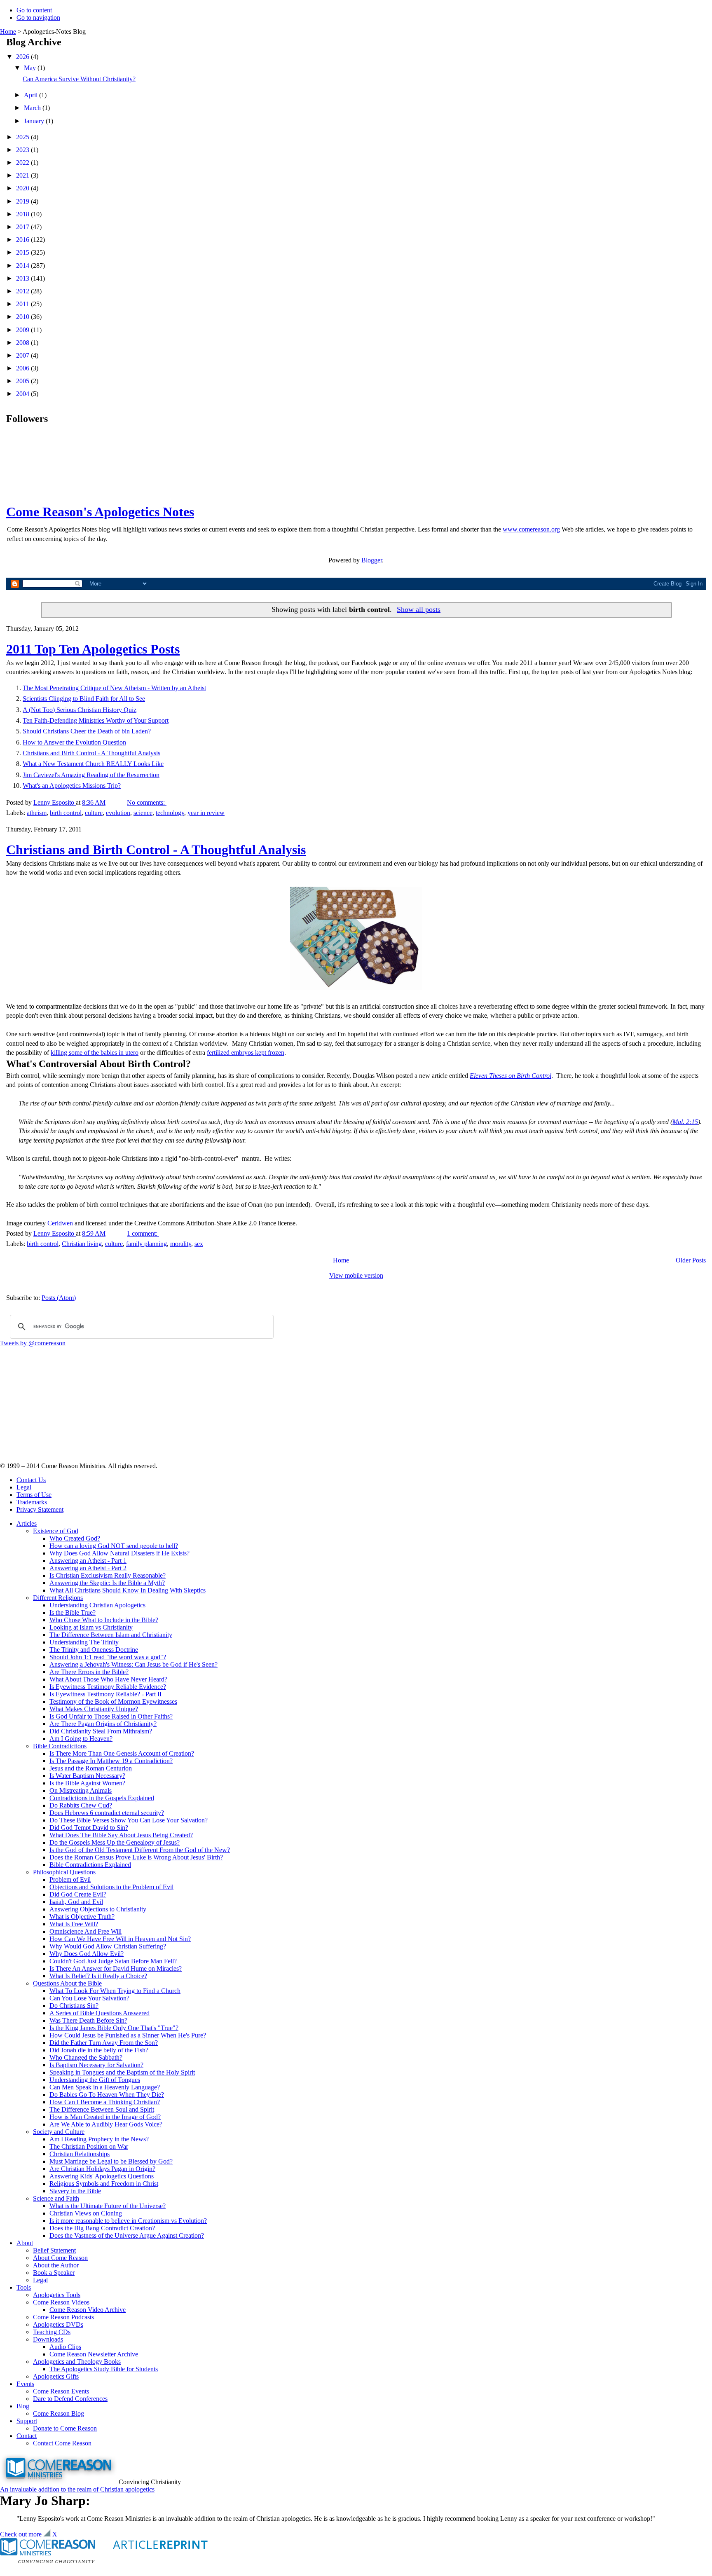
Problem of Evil (70, 1879)
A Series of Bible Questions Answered (100, 2013)
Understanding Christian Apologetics (97, 1605)
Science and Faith (56, 2198)
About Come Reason (60, 2258)
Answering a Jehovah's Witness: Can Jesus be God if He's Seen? (133, 1664)
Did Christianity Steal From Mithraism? (101, 1731)
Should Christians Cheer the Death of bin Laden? (87, 731)
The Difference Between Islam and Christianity (111, 1635)
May (31, 68)
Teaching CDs (52, 2332)
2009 (23, 330)
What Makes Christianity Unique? (94, 1709)
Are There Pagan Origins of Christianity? (103, 1724)
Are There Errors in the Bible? (89, 1672)
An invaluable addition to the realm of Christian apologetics (77, 2489)
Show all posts (419, 609)
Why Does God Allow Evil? (87, 1954)
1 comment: (143, 1233)
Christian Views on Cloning (86, 2213)
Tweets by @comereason (33, 1343)
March (33, 108)
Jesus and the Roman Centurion (91, 1768)
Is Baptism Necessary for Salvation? (96, 2065)
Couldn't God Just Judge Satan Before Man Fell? (113, 1961)
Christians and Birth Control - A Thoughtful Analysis (91, 753)
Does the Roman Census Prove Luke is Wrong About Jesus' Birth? (136, 1857)
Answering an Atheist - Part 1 (88, 1561)
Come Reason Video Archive (88, 2310)
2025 (23, 137)
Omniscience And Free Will (85, 1931)
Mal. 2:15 (685, 1122)
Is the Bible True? (73, 1612)
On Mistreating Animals (81, 1790)
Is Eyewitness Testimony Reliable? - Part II (105, 1694)
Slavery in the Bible (75, 2191)
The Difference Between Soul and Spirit (102, 2109)
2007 (23, 355)
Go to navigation (38, 18)
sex (199, 1244)
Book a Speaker (54, 2273)
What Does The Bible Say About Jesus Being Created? (121, 1835)
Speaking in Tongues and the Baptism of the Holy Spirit (122, 2072)
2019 (23, 201)
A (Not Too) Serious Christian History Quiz (80, 710)
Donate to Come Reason (65, 2428)
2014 (23, 266)
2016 (23, 240)
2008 (23, 343)
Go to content (34, 10)
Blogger (372, 560)
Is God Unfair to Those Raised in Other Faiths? (111, 1716)
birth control (66, 813)
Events (25, 2384)
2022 (23, 163)
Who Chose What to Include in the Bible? (104, 1620)
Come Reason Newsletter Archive (94, 2354)
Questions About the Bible (67, 1983)
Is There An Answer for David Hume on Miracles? (116, 1968)
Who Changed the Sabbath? (86, 2057)
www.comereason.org (531, 529)
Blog (23, 2406)
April (32, 95)
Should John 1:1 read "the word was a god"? (108, 1657)
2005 (23, 381)
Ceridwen (60, 1223)
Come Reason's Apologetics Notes (100, 512)
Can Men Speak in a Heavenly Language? (105, 2087)
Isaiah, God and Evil (76, 1902)
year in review (206, 813)
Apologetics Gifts (56, 2376)
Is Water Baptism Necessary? (87, 1776)
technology (170, 813)
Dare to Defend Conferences (70, 2399)
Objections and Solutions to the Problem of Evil (111, 1887)
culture (94, 813)
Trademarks (32, 1502)
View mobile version (356, 1275)
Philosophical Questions (64, 1872)
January (35, 121)
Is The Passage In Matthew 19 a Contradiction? (111, 1761)
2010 (23, 317)
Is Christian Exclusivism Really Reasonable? (108, 1575)
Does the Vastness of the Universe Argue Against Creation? (127, 2235)
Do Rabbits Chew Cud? (81, 1805)
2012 (23, 291)
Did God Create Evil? (78, 1894)
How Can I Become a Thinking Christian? (105, 2102)
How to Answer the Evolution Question (74, 742)
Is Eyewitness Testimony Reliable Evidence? (108, 1687)
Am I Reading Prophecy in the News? (99, 2139)
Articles (27, 1523)
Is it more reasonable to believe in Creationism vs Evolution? (128, 2221)
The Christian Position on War (89, 2146)
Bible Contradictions (60, 1746)
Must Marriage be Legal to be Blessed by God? (111, 2161)
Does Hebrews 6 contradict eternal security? (107, 1813)
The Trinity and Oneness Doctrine (94, 1650)
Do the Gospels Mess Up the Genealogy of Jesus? (115, 1842)
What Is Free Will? (74, 1924)
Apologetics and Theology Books (77, 2362)
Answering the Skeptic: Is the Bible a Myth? (107, 1583)
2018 (23, 214)
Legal (24, 1487)
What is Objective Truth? (82, 1917)
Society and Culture (59, 2132)
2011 (23, 304)
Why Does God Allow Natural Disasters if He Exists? (119, 1553)
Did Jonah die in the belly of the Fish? (99, 2050)
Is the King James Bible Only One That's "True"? (114, 2028)
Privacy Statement (40, 1509)
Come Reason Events (61, 2391)
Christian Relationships (80, 2154)
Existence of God (56, 1531)
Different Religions (58, 1598)
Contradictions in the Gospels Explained (102, 1798)
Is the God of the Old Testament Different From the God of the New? (140, 1850)
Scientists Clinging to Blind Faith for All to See (84, 699)
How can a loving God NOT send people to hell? (114, 1546)
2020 (23, 188)
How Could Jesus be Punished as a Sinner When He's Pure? (128, 2035)
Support (27, 2421)
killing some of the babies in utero (95, 1053)
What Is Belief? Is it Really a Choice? (98, 1976)
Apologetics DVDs (58, 2324)
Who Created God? (75, 1538)
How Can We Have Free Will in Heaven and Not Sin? (120, 1939)
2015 (23, 252)
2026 (23, 57)
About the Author (56, 2265)
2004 (23, 394)
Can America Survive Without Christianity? (79, 79)
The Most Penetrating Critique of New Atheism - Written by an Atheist (114, 688)
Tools (24, 2287)
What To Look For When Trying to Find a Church (115, 1991)
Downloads (48, 2339)
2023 (23, 150)
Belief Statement (54, 2250)
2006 (23, 368)
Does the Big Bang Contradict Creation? (102, 2228)
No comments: (147, 802)
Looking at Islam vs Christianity (91, 1627)
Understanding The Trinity (84, 1642)
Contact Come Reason (62, 2443)
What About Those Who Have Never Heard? (108, 1679)
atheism (37, 813)
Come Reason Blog (59, 2413)
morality (181, 1244)
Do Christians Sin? (74, 2006)
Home (8, 32)
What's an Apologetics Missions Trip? (72, 786)
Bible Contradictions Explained (90, 1865)
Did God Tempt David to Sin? (89, 1828)
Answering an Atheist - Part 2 (88, 1568)
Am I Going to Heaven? (81, 1739)
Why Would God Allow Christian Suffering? (108, 1946)
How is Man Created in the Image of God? (105, 2117)
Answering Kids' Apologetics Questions (102, 2176)
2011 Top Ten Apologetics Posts (93, 649)
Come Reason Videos (61, 2302)
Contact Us (31, 1480)
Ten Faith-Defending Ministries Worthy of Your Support (96, 720)
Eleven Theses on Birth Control (511, 1076)
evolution (118, 813)
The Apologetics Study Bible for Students (104, 2369)
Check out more (21, 2534)
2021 (23, 175)
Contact (27, 2436)
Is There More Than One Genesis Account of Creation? (122, 1753)
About (25, 2243)
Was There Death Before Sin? (88, 2020)
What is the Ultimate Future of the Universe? (108, 2206)
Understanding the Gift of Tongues (95, 2080)
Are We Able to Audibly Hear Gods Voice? (106, 2124)
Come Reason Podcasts (63, 2317)
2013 (23, 278)
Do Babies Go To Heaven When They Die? (107, 2095)
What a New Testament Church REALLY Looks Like (93, 764)
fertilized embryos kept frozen (246, 1053)
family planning (146, 1244)
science (143, 813)
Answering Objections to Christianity (98, 1909)
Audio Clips (65, 2347)
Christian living (82, 1244)
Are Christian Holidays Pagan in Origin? (102, 2169)
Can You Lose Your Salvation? (89, 1998)
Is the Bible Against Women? (87, 1783)
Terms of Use (34, 1495)
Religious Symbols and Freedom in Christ (104, 2184)
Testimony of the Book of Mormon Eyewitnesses (113, 1701)
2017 (23, 227)
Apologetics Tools (57, 2295)
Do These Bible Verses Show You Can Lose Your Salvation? (129, 1820)
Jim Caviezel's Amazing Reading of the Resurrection (91, 775)
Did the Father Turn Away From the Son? (104, 2043)
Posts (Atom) (59, 1298)
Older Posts (691, 1260)
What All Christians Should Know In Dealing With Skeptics (128, 1590)
